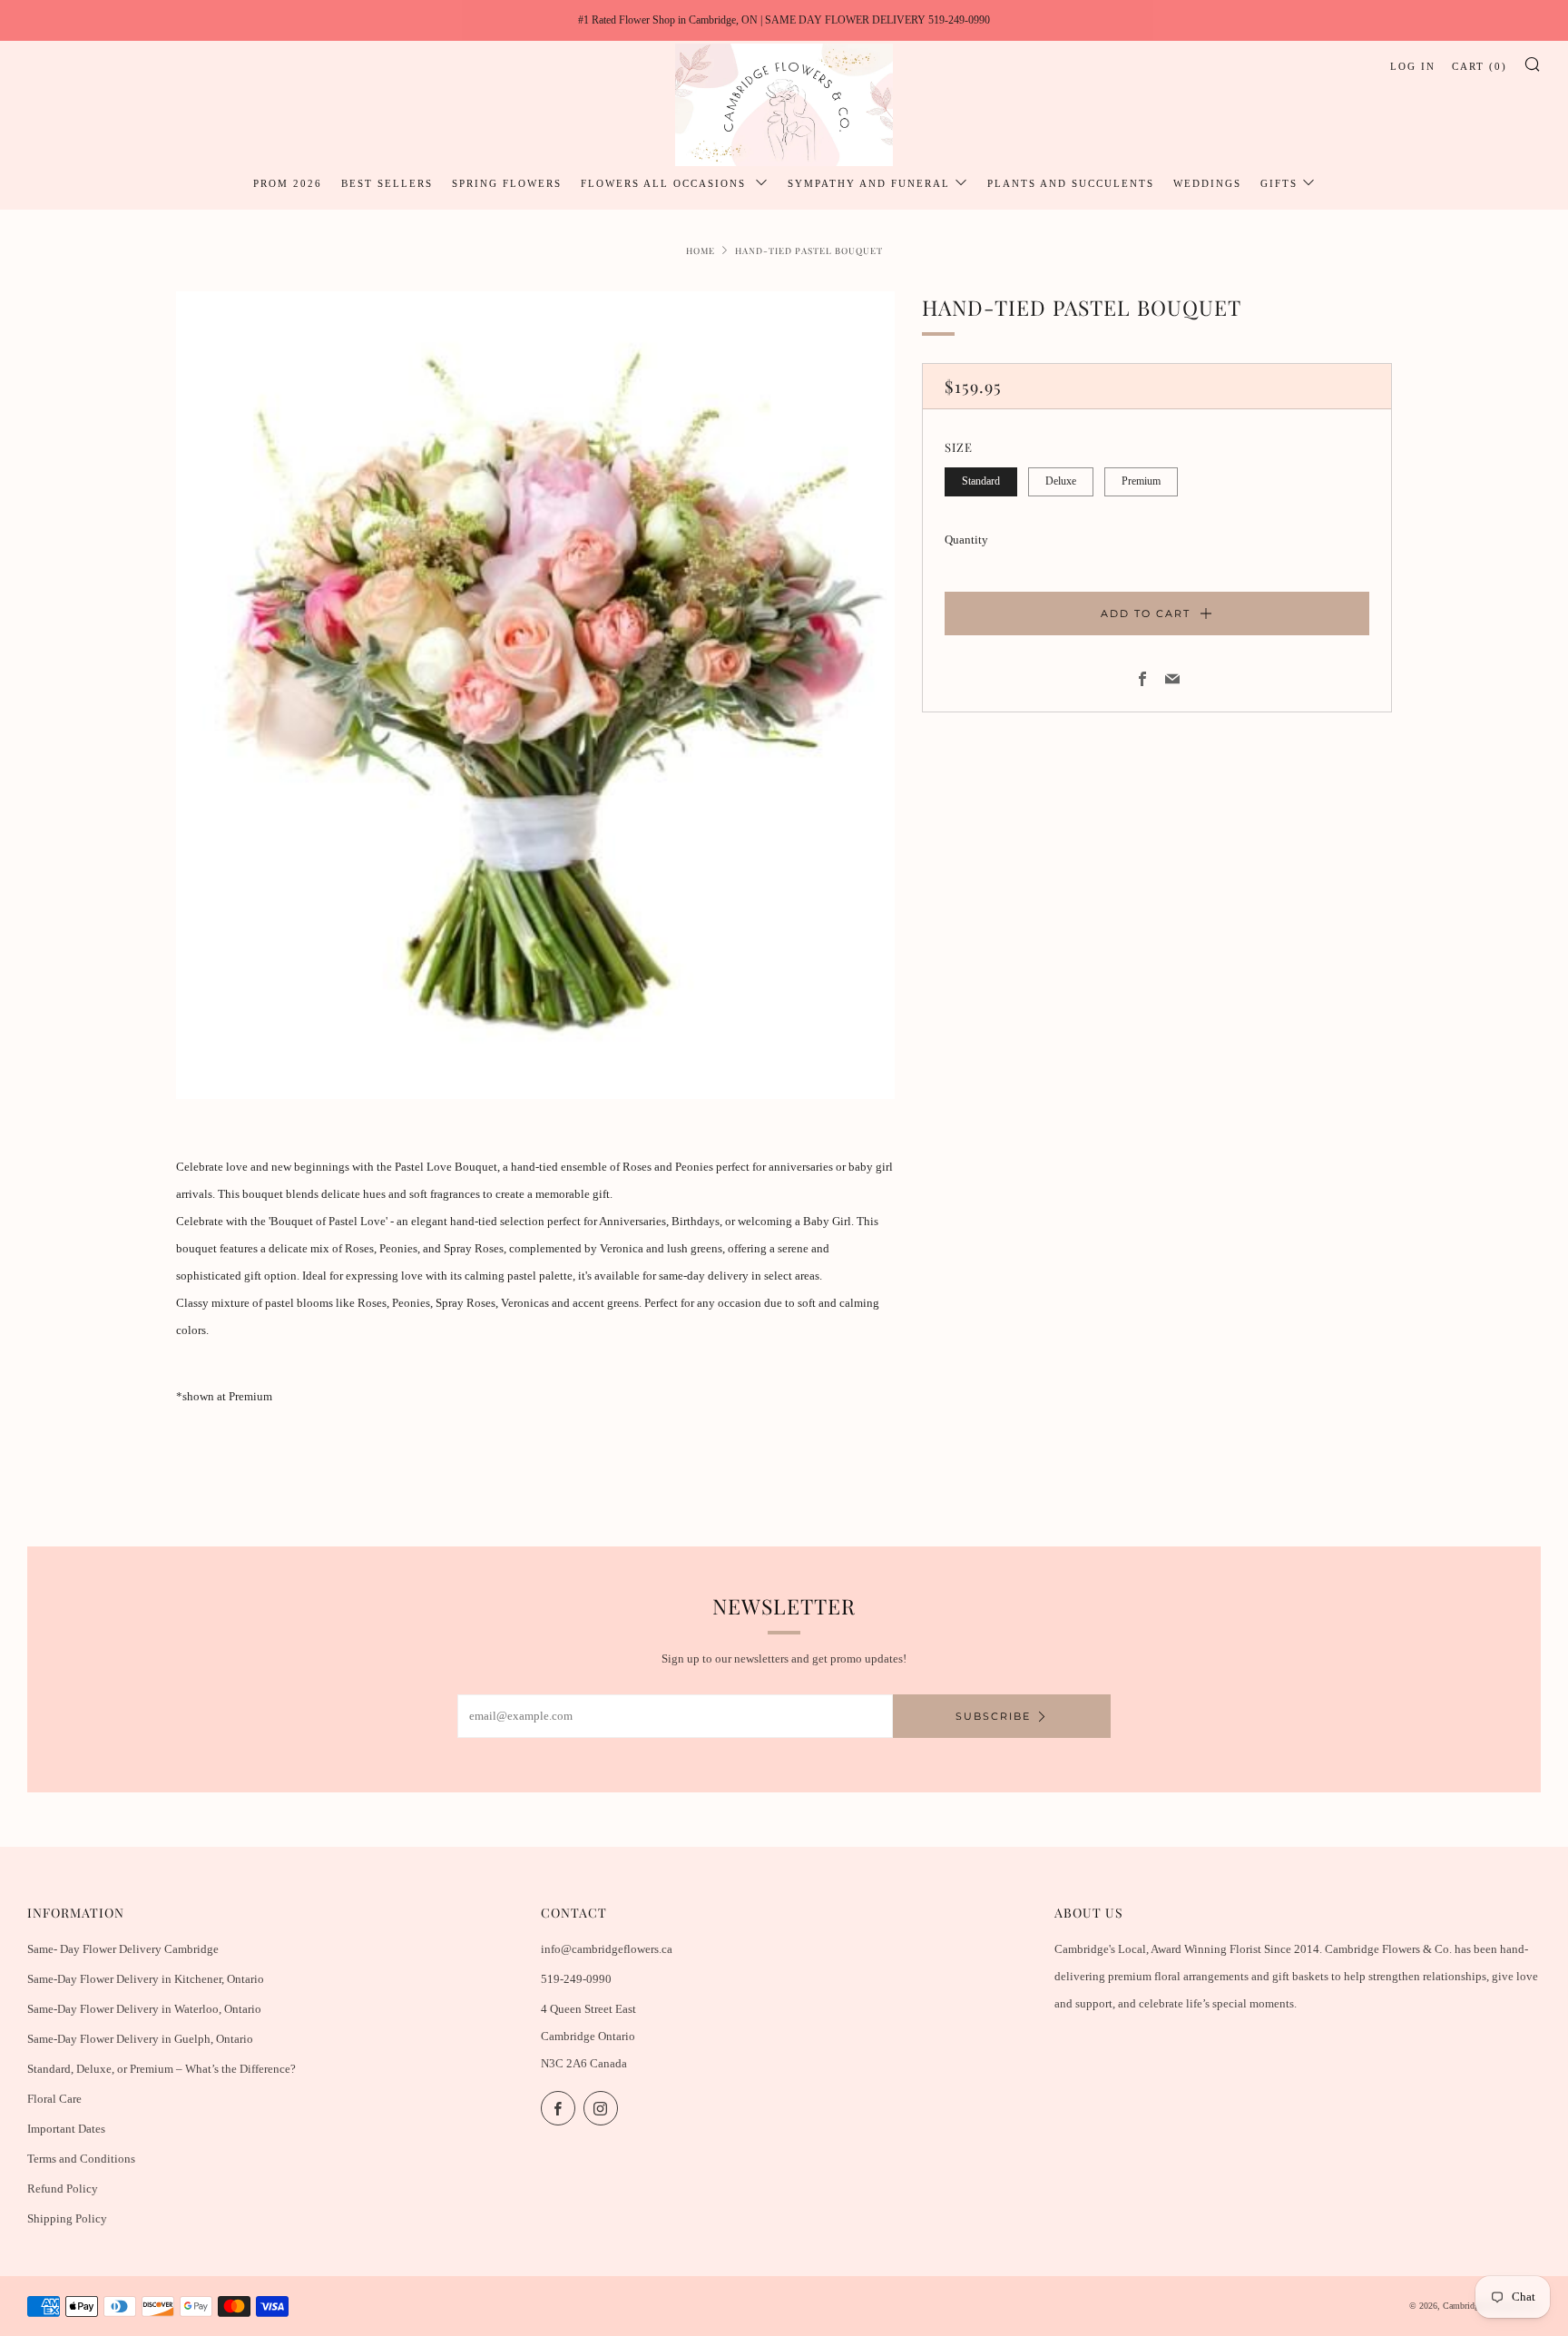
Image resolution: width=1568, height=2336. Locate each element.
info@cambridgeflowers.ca (607, 1949)
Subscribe (993, 1716)
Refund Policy (63, 2189)
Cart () (1480, 66)
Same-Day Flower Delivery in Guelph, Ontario (140, 2039)
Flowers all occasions (666, 183)
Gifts (1279, 183)
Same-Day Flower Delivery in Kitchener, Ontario (146, 1979)
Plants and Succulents (1071, 183)
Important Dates (66, 2129)
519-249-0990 (576, 1979)
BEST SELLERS (387, 183)
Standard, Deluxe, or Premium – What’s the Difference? (162, 2069)
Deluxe (1061, 481)
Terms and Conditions (81, 2159)
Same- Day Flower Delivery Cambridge (123, 1949)
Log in (1413, 66)
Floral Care (54, 2099)
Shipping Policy (67, 2218)
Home (701, 250)
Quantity (966, 540)
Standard (981, 481)
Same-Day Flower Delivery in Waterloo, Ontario (144, 2009)
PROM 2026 (288, 183)
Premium (1141, 481)
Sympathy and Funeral (869, 183)
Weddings (1207, 183)
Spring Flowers (507, 183)
